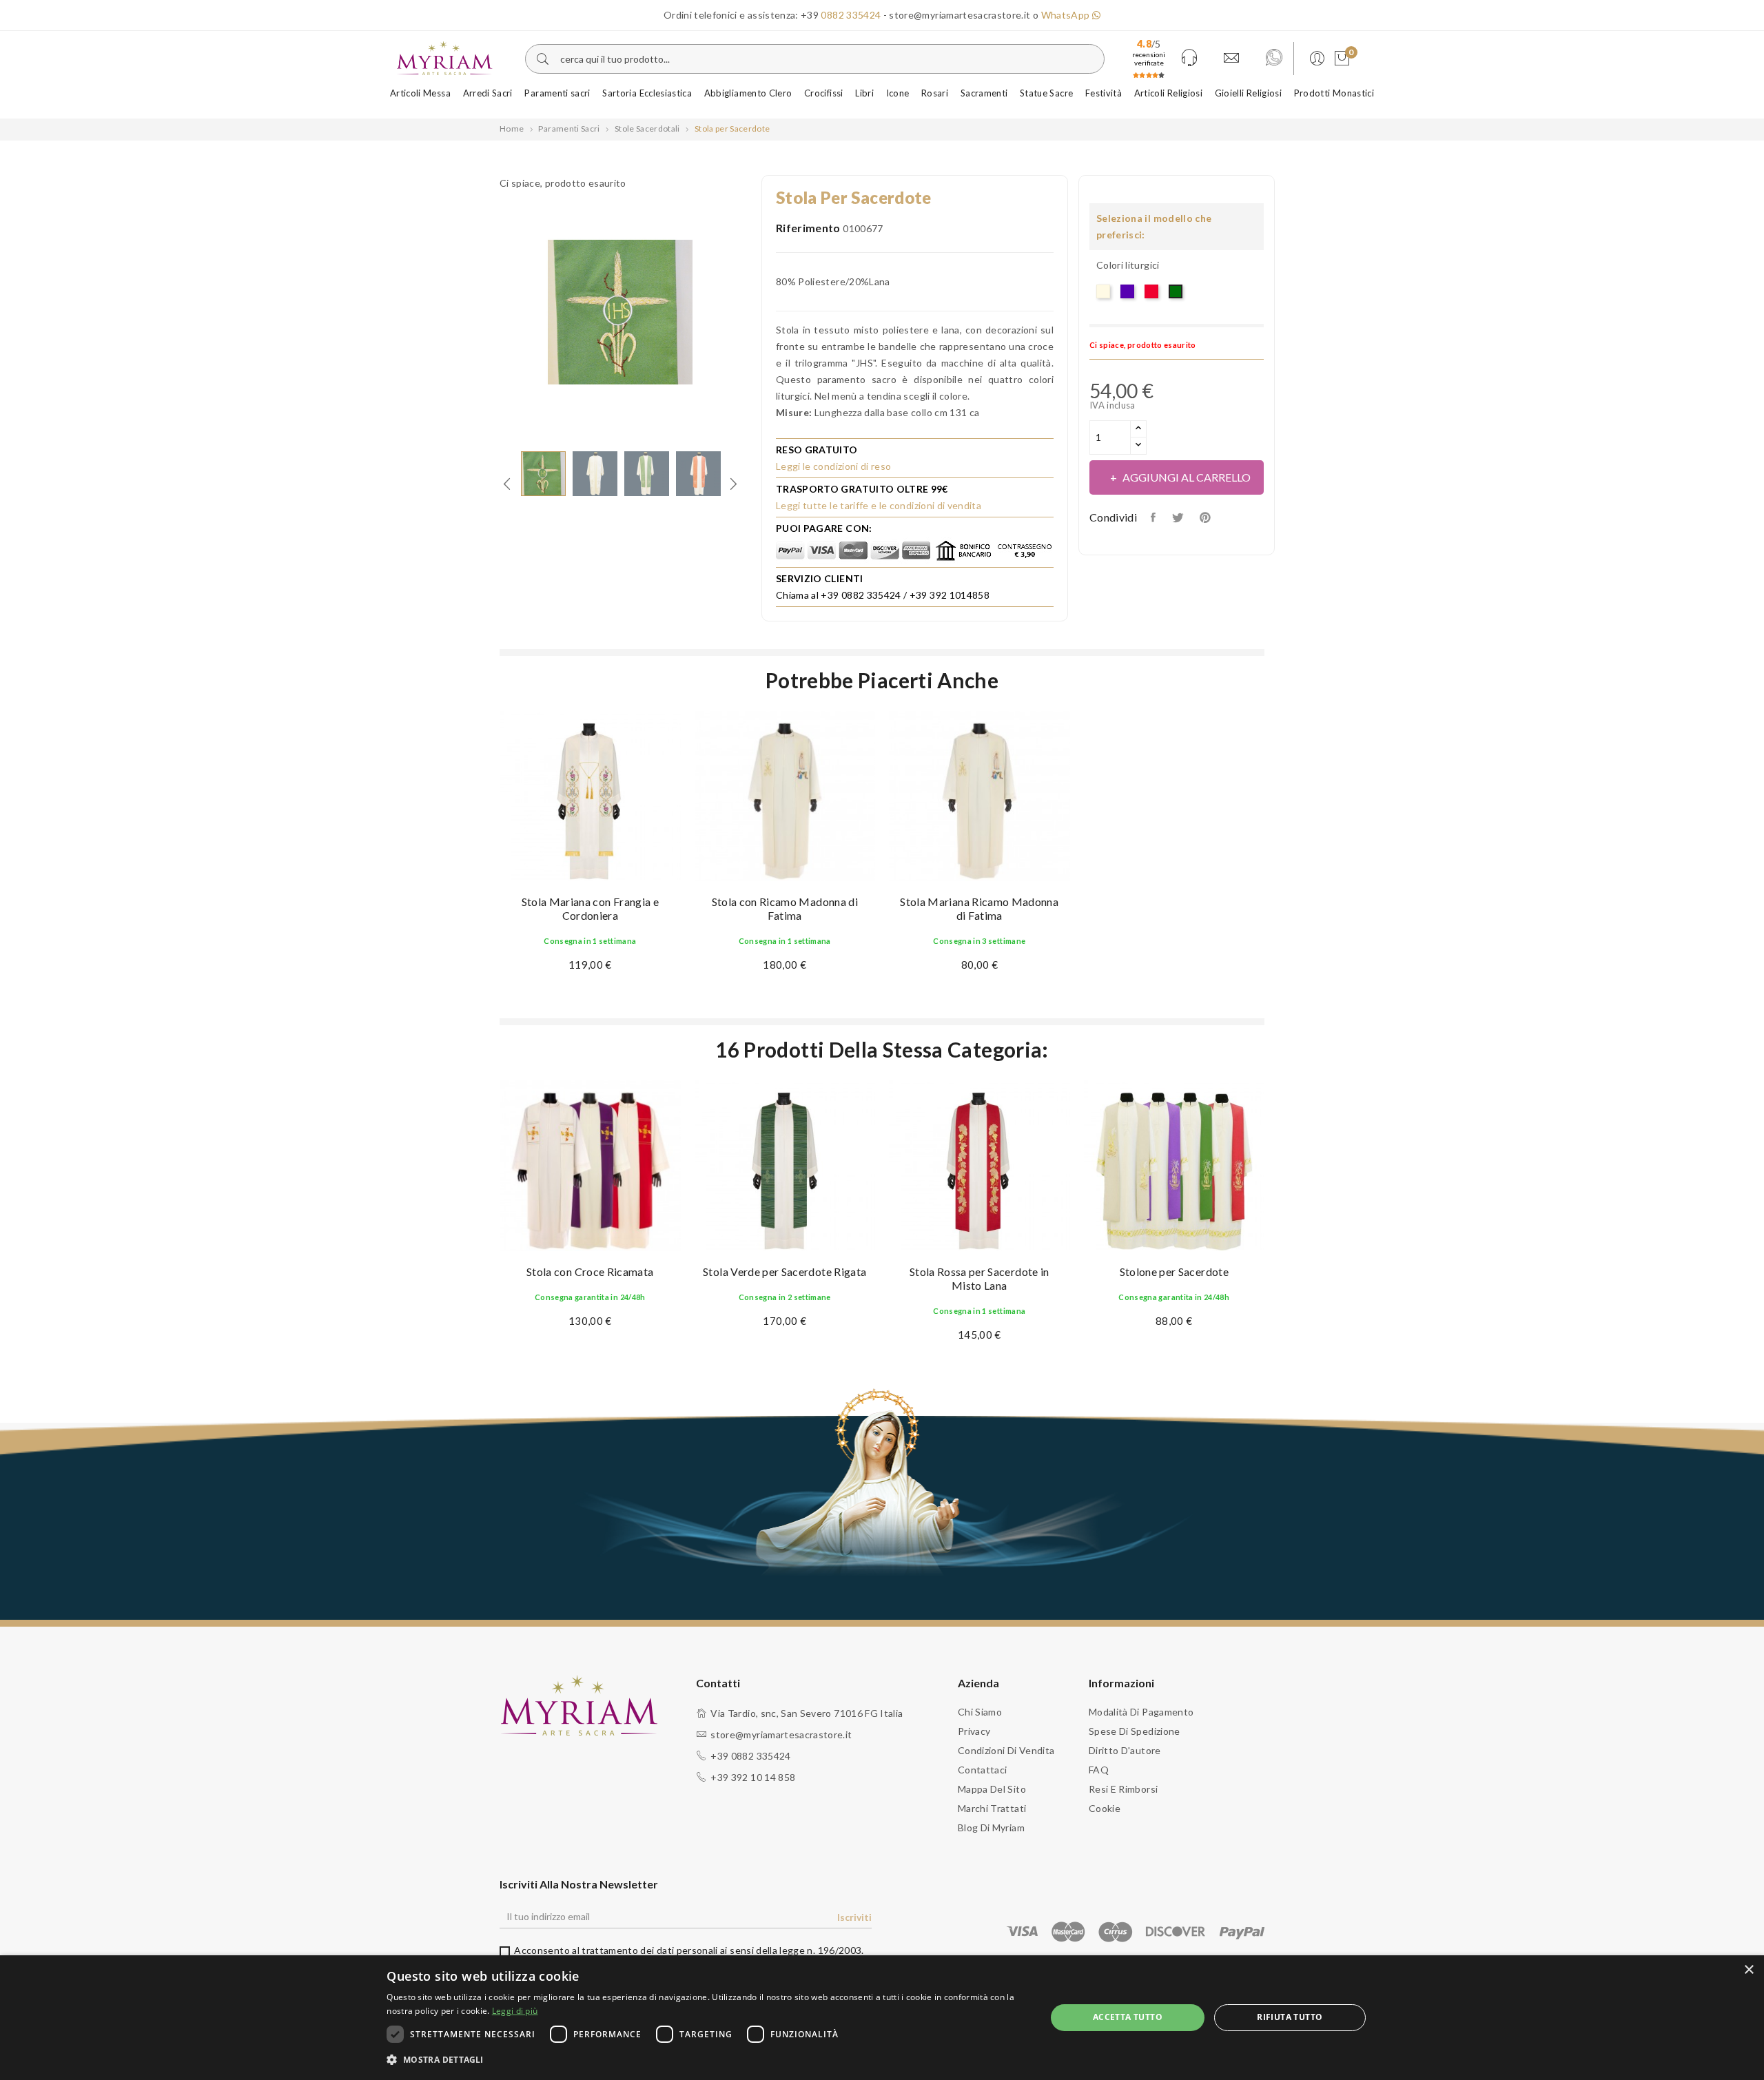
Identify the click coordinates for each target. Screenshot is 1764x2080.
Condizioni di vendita (1006, 1750)
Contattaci (983, 1770)
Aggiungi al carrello (1187, 477)
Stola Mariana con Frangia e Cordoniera (590, 908)
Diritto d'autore (1125, 1750)
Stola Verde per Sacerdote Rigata (784, 1271)
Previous (489, 314)
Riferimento (808, 228)
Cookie (1105, 1808)
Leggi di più (515, 2011)
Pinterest (1207, 517)
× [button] (1748, 1970)
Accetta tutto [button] (1128, 2017)
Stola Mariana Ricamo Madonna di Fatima (979, 908)
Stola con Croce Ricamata (590, 1271)
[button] (706, 2060)
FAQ (1099, 1770)
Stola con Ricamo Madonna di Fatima (785, 908)
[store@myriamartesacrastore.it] (1231, 59)
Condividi (1155, 517)
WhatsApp (1067, 15)
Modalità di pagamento (1141, 1712)
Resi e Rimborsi (1123, 1789)
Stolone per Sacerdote (1174, 1271)
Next (751, 314)
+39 (841, 15)
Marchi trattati (992, 1808)
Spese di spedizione (1135, 1731)
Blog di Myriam (991, 1827)
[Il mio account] (1315, 59)
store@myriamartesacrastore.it (781, 1734)
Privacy (974, 1731)
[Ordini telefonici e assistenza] (1189, 59)
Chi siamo (980, 1712)
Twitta (1179, 517)
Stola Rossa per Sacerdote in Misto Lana (980, 1278)
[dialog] (882, 2018)
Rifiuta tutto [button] (1290, 2017)
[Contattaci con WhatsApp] (1274, 59)
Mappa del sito (992, 1789)
